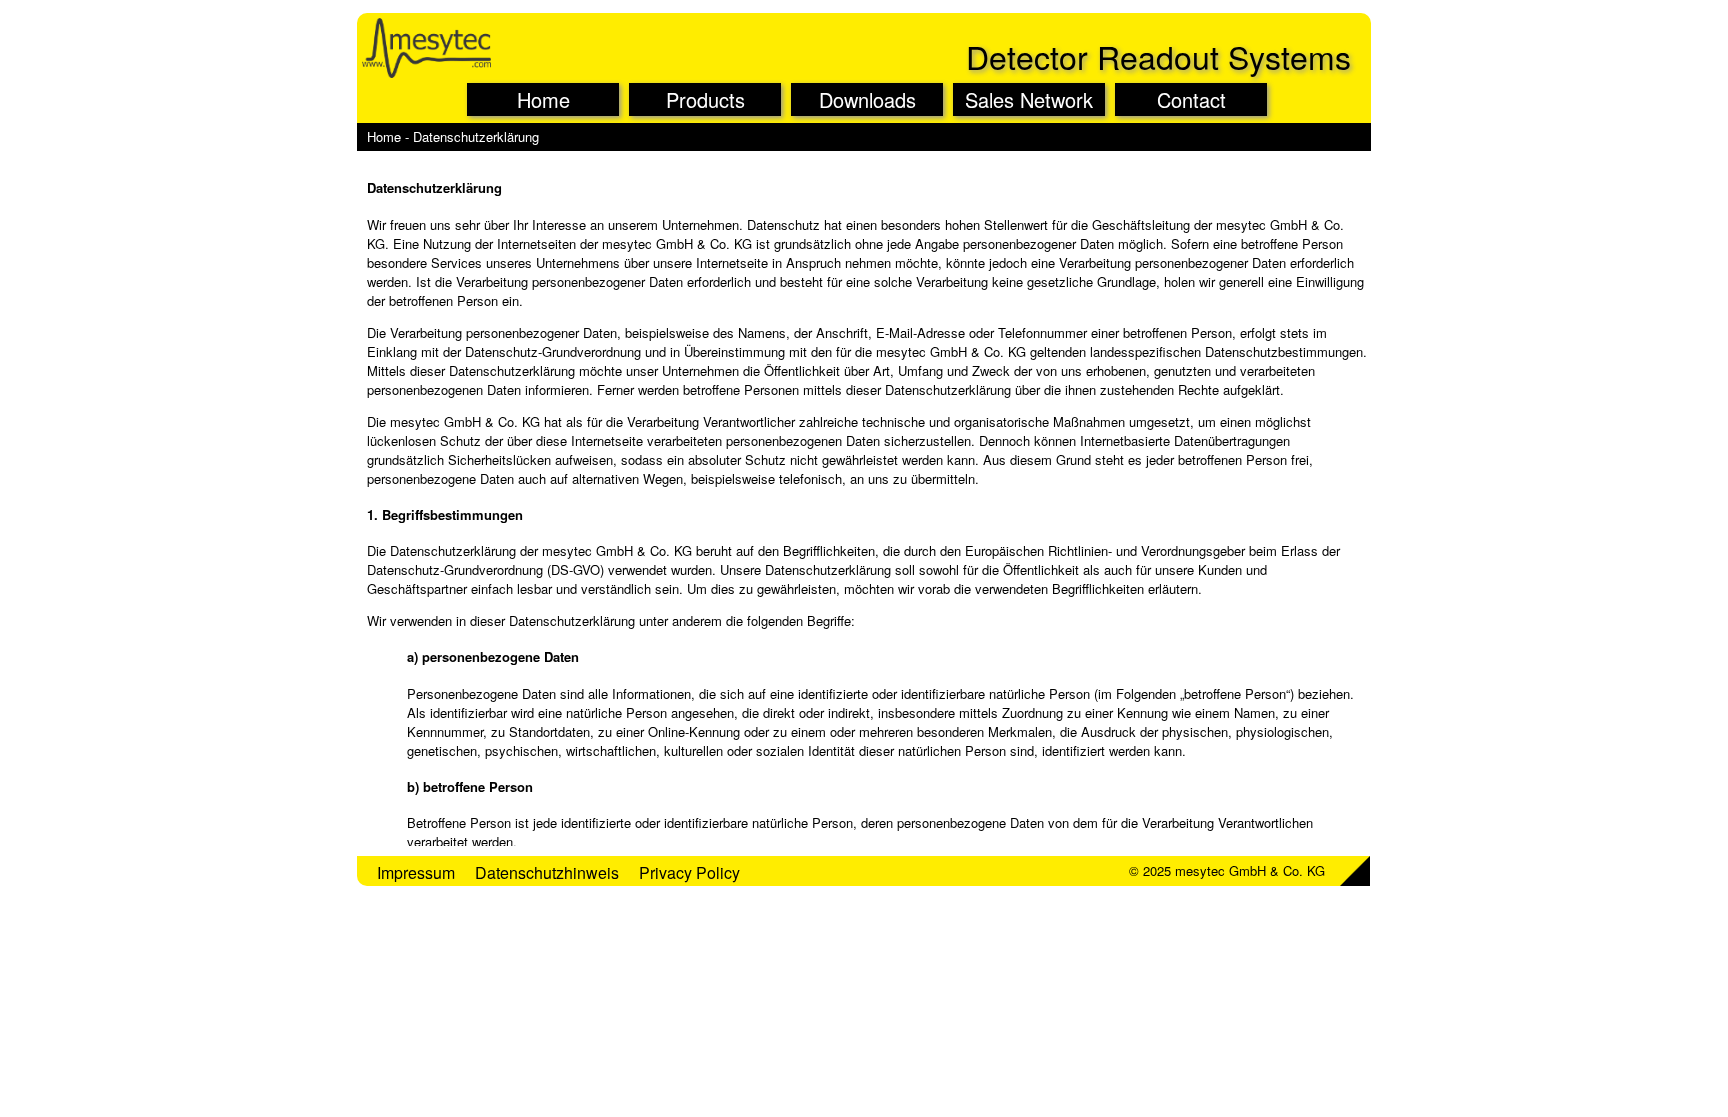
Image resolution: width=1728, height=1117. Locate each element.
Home (543, 99)
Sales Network (1029, 99)
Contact (1191, 99)
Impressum (416, 872)
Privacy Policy (689, 872)
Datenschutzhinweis (547, 872)
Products (705, 99)
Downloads (867, 99)
